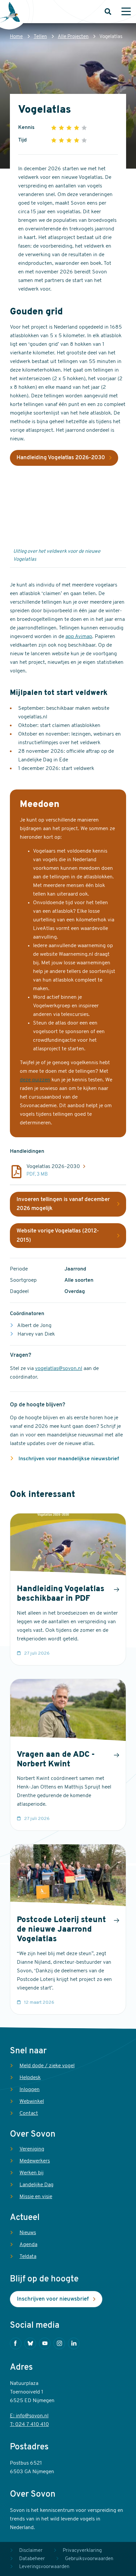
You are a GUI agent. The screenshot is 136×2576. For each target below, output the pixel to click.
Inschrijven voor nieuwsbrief (53, 2299)
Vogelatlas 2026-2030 (53, 1167)
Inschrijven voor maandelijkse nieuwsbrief (68, 1459)
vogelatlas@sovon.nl (59, 1369)
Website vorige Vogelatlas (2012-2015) (58, 1236)
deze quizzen (35, 1080)
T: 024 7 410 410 (29, 2425)
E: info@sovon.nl (29, 2416)
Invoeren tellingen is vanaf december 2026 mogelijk (63, 1204)
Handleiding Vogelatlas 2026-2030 (61, 458)
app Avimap (79, 637)
